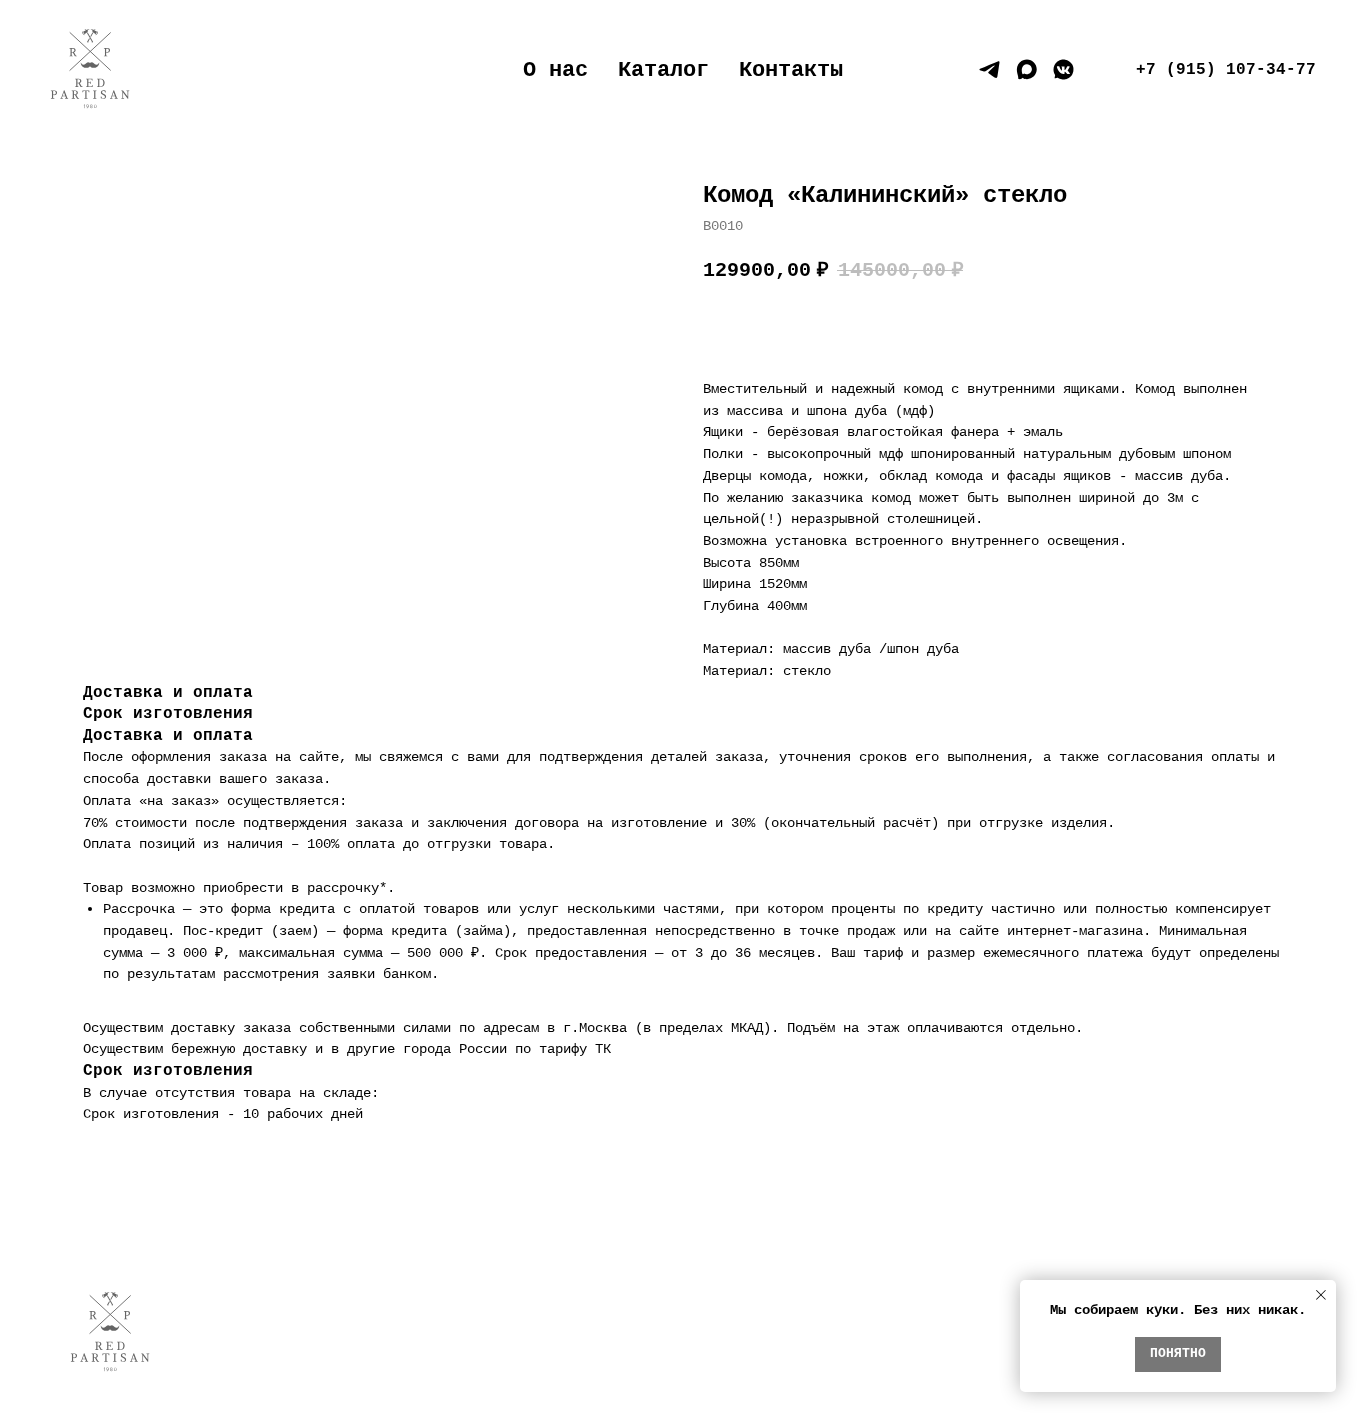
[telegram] (989, 69)
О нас (555, 70)
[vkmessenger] (1063, 69)
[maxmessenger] (1026, 69)
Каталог (663, 70)
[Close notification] (1321, 1295)
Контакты (791, 70)
